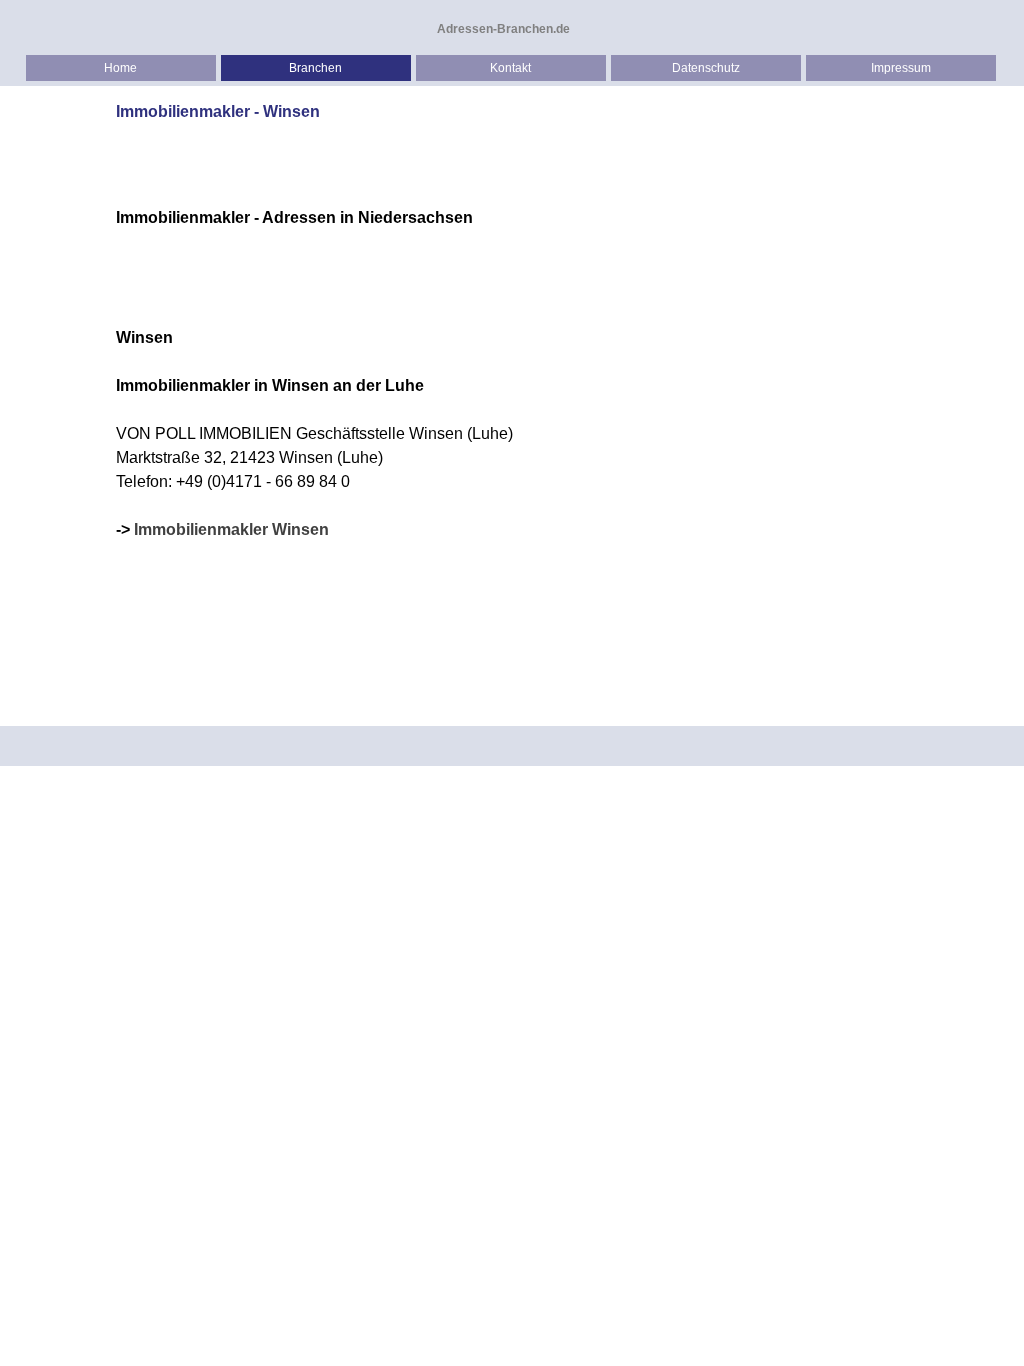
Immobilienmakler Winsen (231, 529)
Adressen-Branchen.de (503, 29)
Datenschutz (706, 68)
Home (120, 68)
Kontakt (510, 68)
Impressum (901, 68)
